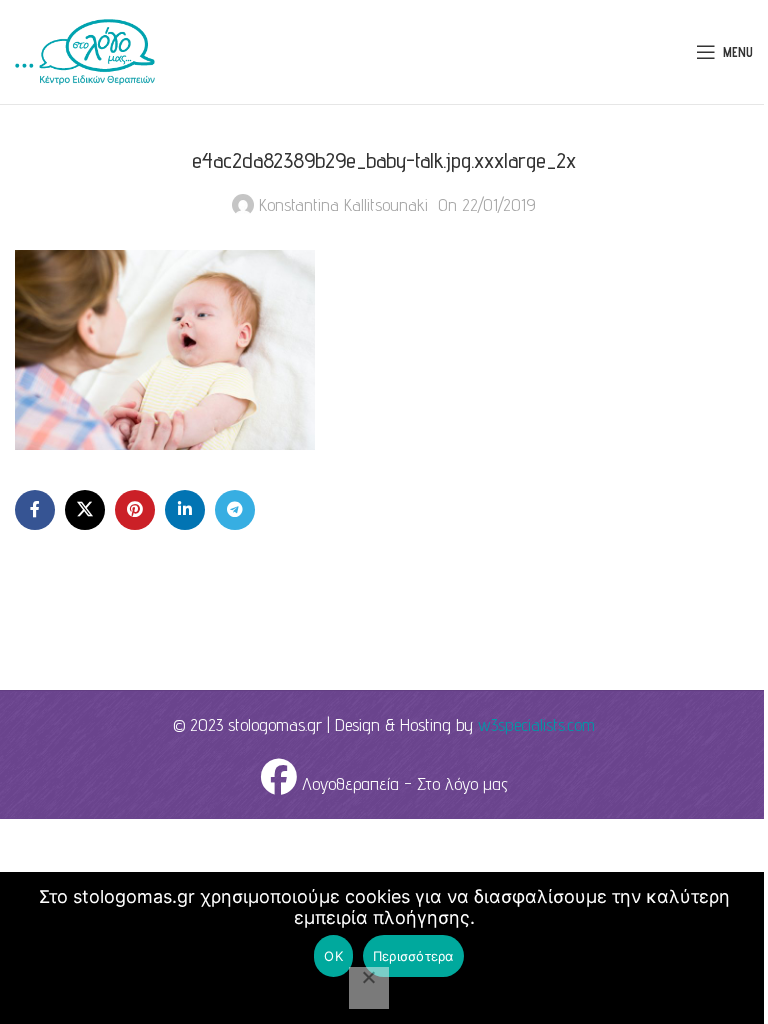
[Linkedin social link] (185, 510)
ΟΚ (333, 956)
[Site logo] (85, 50)
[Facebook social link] (35, 510)
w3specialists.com (536, 724)
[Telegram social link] (235, 510)
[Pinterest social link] (135, 510)
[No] (369, 988)
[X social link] (85, 510)
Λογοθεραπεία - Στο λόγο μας (402, 783)
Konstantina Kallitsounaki (343, 204)
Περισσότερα (413, 956)
